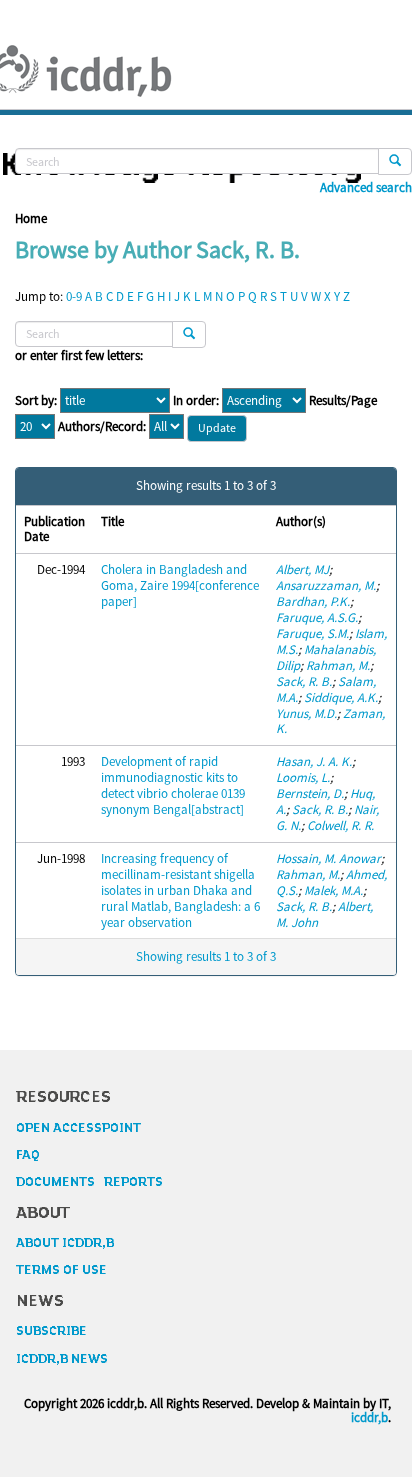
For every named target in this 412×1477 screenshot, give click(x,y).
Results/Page (343, 401)
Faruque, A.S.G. (317, 617)
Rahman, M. (338, 665)
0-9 (74, 296)
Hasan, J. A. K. (314, 761)
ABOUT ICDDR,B (65, 1243)
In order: (196, 401)
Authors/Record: (102, 427)
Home (31, 218)
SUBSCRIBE (51, 1331)
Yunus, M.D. (306, 713)
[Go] (395, 161)
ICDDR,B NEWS (62, 1359)
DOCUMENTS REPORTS (89, 1182)
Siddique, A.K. (341, 697)
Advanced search (366, 188)
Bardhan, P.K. (313, 601)
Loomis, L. (303, 777)
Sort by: (36, 401)
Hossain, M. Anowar (328, 858)
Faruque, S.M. (312, 633)
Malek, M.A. (333, 890)
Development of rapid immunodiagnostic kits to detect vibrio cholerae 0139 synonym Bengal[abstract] (173, 785)
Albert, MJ (302, 569)
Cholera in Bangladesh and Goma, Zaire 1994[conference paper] (180, 585)
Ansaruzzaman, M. (326, 585)
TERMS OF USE (61, 1270)
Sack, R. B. (304, 681)
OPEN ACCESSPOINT (78, 1128)
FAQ (28, 1155)
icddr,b (369, 1417)
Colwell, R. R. (340, 825)
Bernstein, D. (310, 793)
